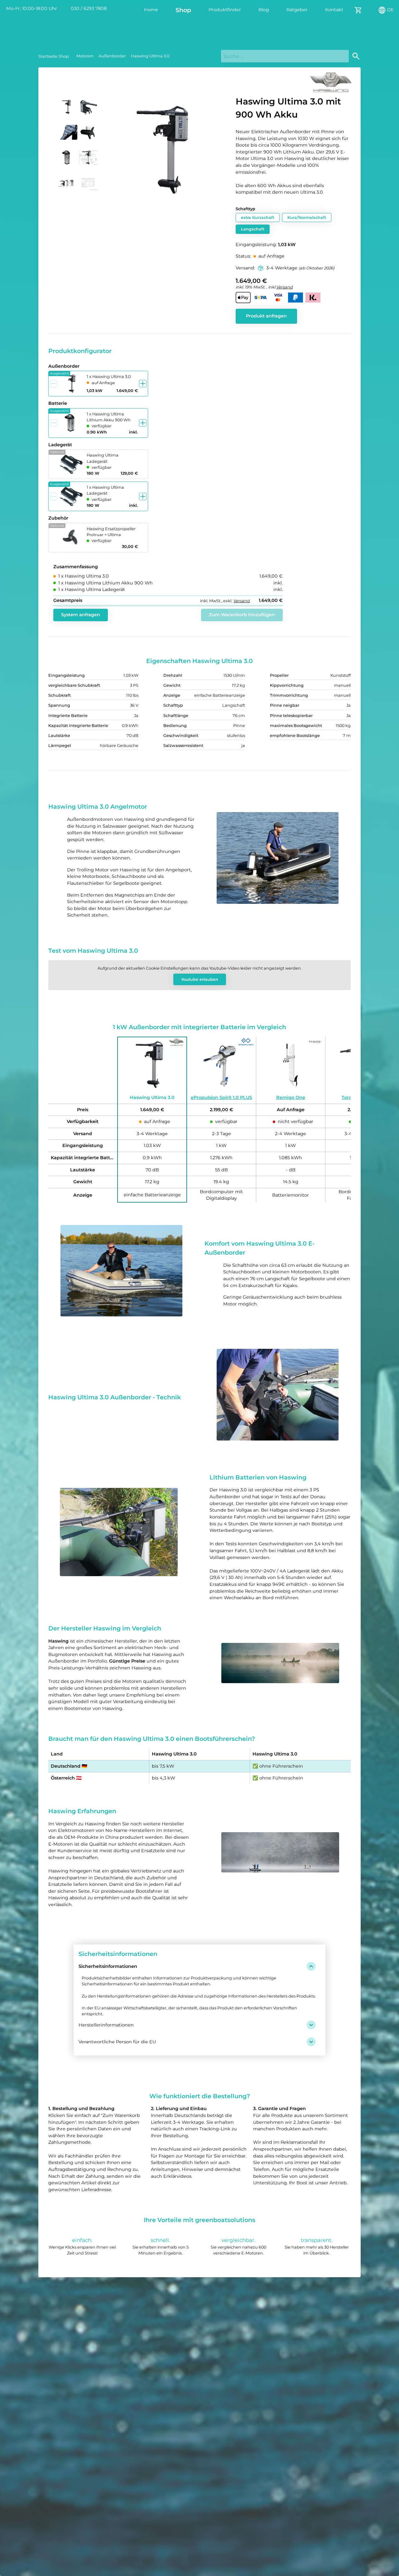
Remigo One (291, 1097)
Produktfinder (225, 10)
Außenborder (112, 56)
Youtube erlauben (200, 979)
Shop (183, 10)
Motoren (85, 56)
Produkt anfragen (266, 316)
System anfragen (81, 615)
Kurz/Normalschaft (307, 218)
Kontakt (334, 10)
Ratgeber (297, 10)
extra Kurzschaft (258, 218)
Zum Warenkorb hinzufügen (242, 615)
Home (151, 10)
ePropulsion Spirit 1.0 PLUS (221, 1097)
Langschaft (253, 229)
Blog (264, 10)
